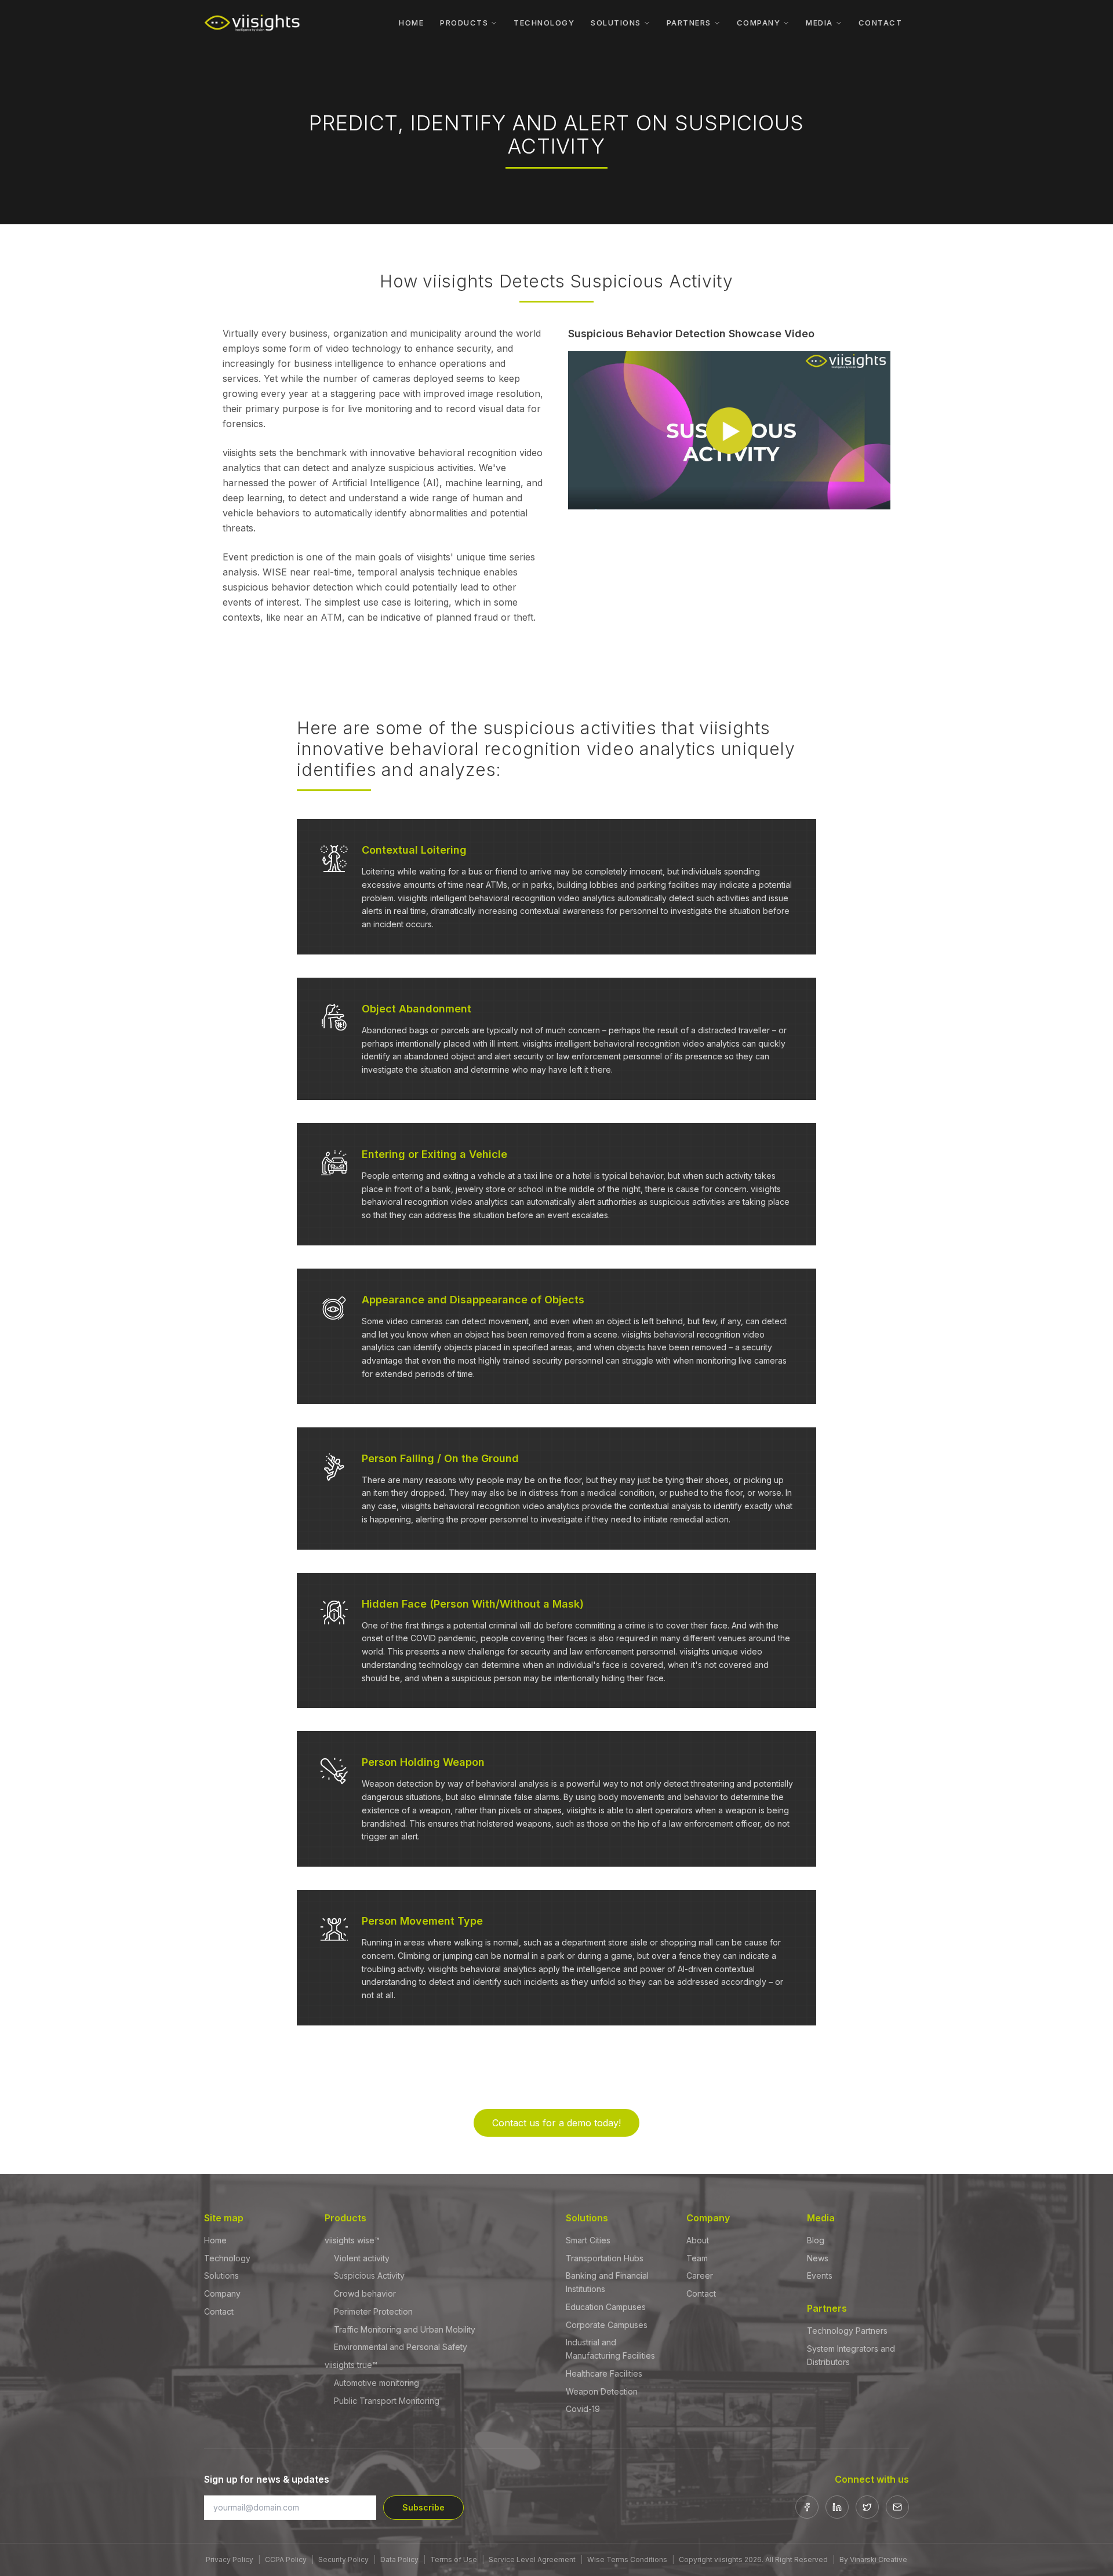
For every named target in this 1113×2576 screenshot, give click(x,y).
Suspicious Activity (369, 2276)
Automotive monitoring (377, 2383)
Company (222, 2293)
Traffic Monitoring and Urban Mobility (405, 2329)
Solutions (221, 2276)
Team (697, 2258)
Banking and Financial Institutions (607, 2282)
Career (700, 2276)
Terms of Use (454, 2559)
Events (820, 2276)
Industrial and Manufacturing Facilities (610, 2349)
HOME (411, 23)
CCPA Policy (286, 2559)
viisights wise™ (352, 2240)
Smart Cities (588, 2240)
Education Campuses (606, 2307)
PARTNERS (689, 23)
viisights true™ (351, 2365)
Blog (816, 2240)
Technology (227, 2258)
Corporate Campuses (607, 2325)
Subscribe (423, 2507)
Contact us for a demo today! (556, 2123)
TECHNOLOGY (544, 23)
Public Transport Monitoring (387, 2401)
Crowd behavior (365, 2293)
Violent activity (362, 2258)
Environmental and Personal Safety (401, 2347)
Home (215, 2240)
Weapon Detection (602, 2391)
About (698, 2240)
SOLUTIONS (616, 23)
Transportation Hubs (605, 2258)
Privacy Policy (230, 2559)
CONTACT (881, 23)
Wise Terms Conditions (627, 2559)
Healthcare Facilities (604, 2373)
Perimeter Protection (373, 2311)
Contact (219, 2311)
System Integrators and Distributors (851, 2355)
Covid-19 (583, 2409)
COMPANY (759, 23)
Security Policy (343, 2559)
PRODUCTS (464, 23)
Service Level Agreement (532, 2559)
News (818, 2258)
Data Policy (399, 2559)
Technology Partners (847, 2331)
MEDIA (819, 23)
